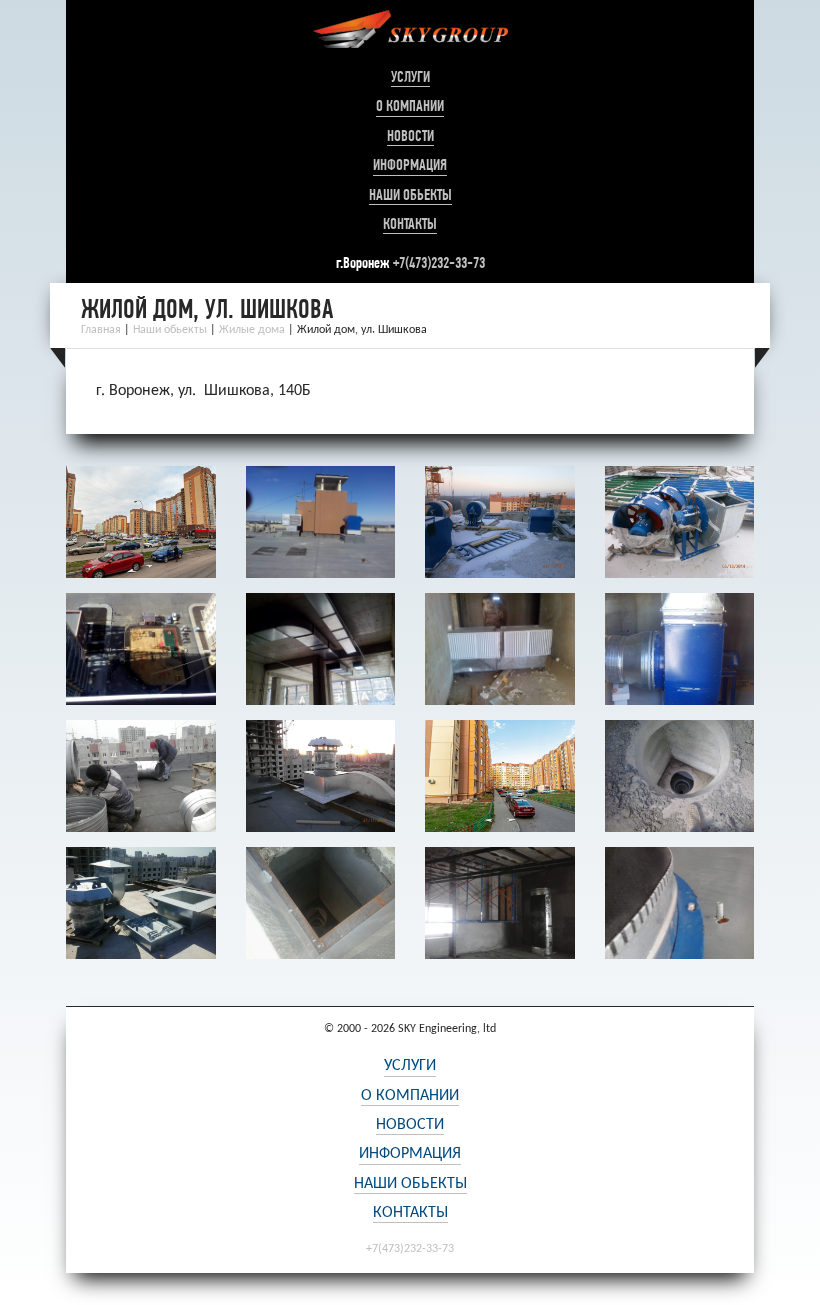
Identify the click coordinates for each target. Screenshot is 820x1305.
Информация (410, 165)
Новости (410, 136)
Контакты (410, 224)
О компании (410, 106)
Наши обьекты (410, 195)
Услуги (410, 77)
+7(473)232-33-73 (439, 262)
